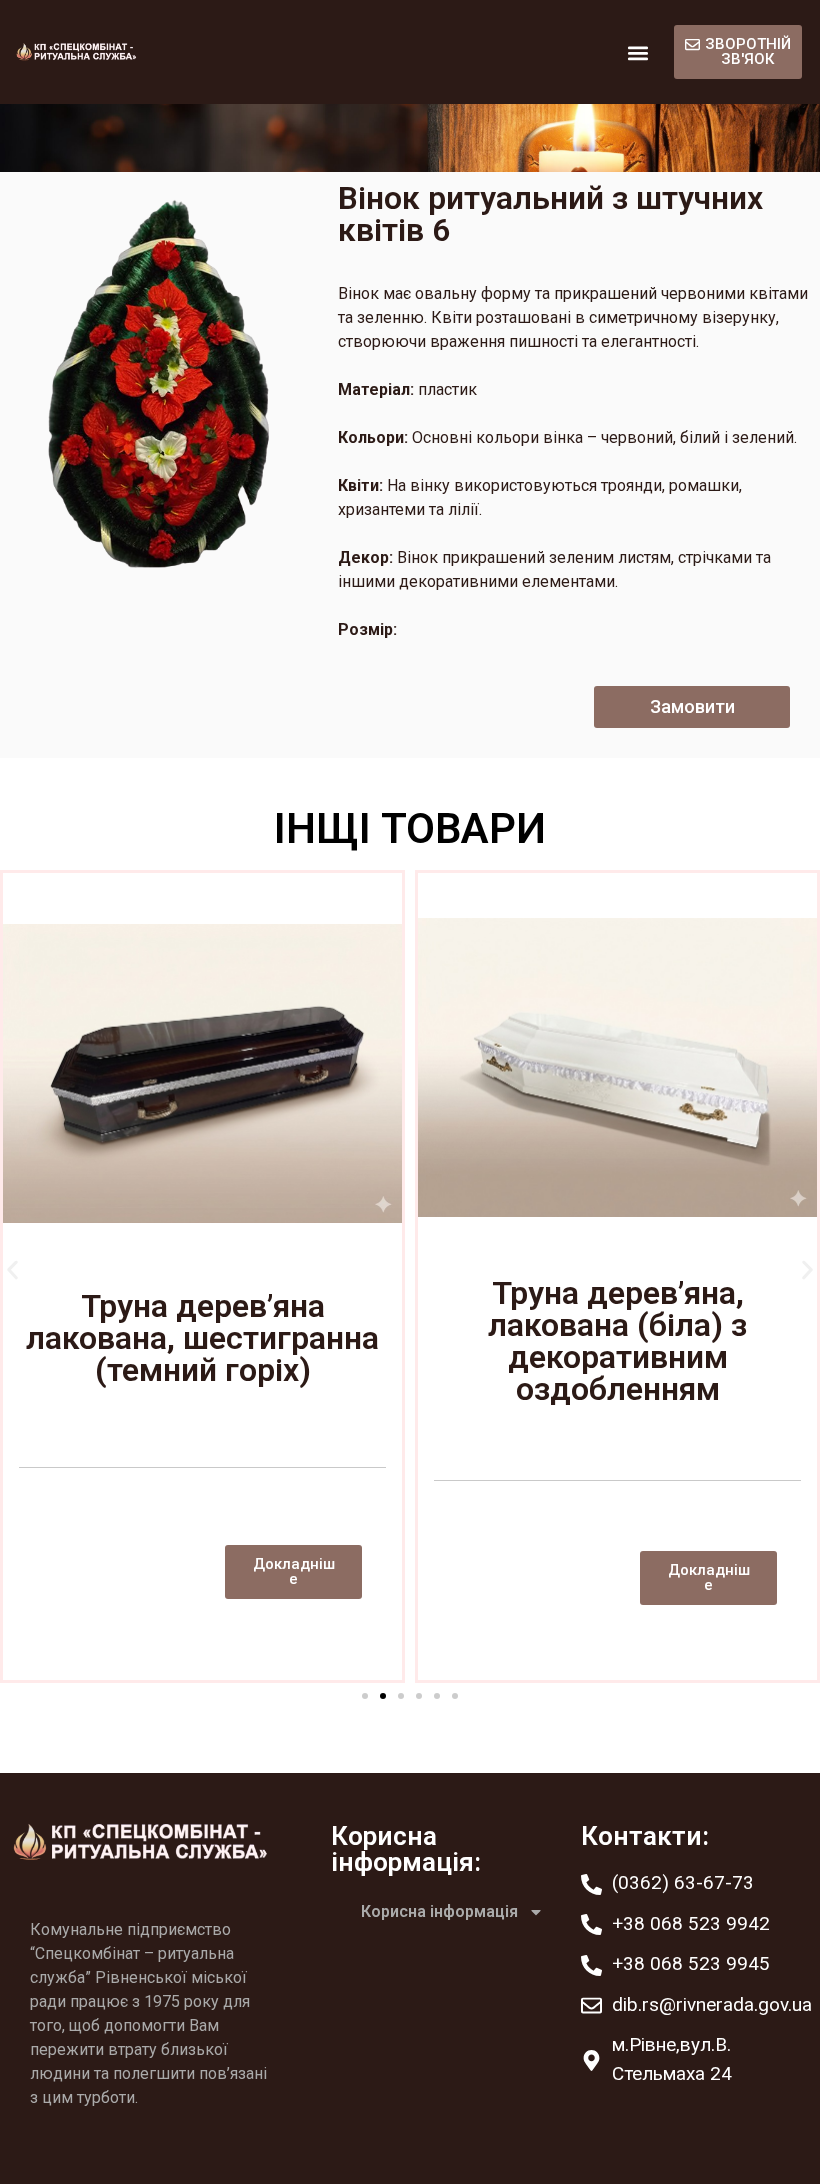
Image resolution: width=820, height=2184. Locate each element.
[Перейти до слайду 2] (383, 1696)
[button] (637, 52)
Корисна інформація (439, 1911)
